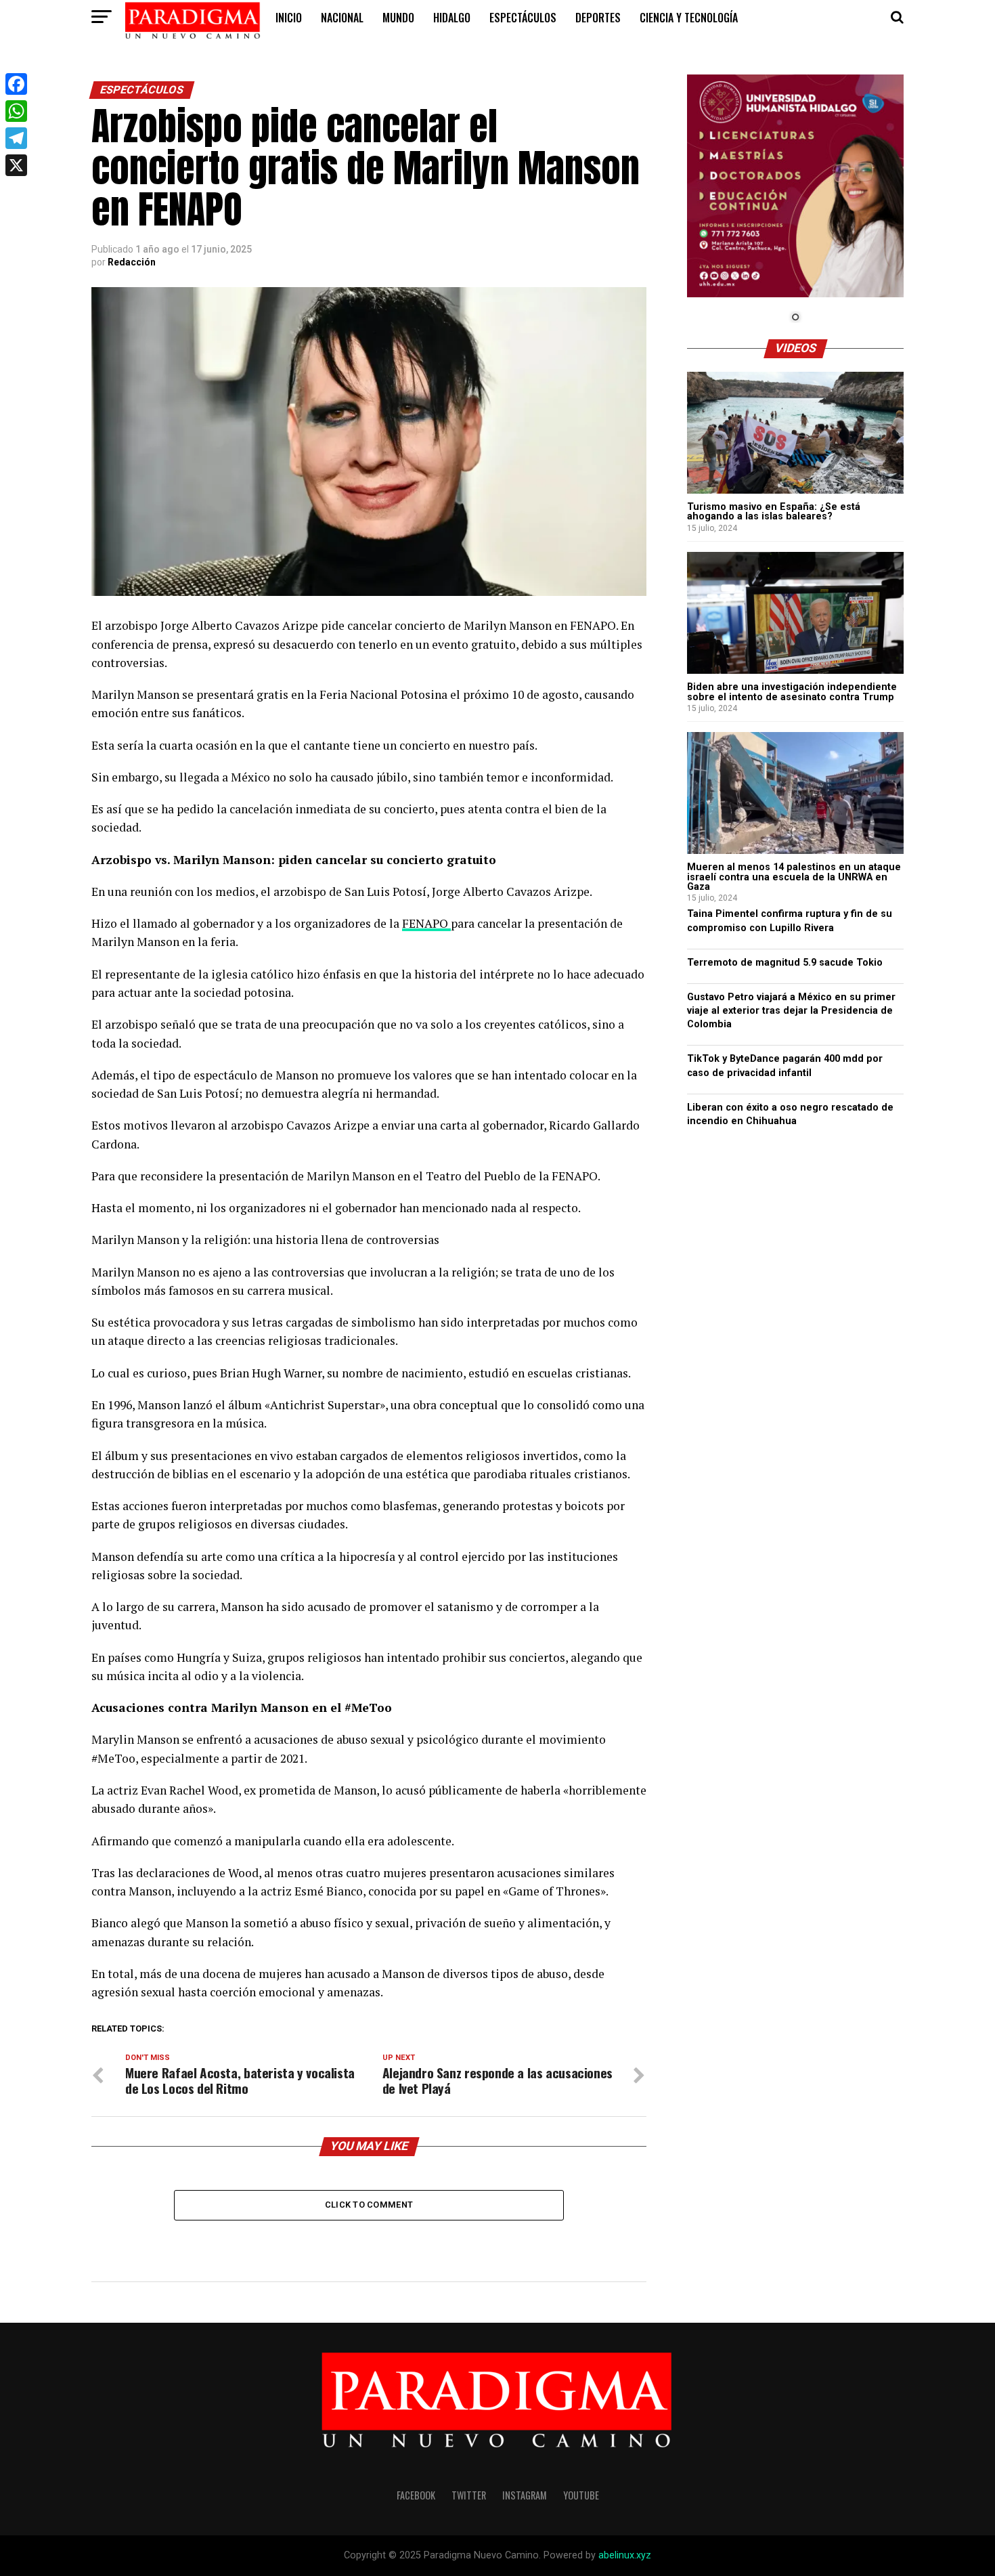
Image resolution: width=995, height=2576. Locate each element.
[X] (16, 165)
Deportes (598, 18)
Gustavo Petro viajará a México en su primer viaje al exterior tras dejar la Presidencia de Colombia (791, 1011)
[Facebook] (16, 84)
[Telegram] (16, 138)
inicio (289, 18)
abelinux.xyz (625, 2555)
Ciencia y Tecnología (689, 18)
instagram (525, 2495)
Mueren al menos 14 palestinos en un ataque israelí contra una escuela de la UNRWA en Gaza (794, 877)
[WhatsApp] (16, 111)
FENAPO (426, 923)
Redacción (132, 262)
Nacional (342, 18)
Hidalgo (452, 18)
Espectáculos (523, 18)
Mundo (398, 18)
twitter (469, 2495)
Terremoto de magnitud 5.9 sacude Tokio (785, 963)
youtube (581, 2495)
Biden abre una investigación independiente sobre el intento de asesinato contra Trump (792, 692)
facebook (416, 2495)
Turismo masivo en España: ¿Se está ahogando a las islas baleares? (774, 512)
